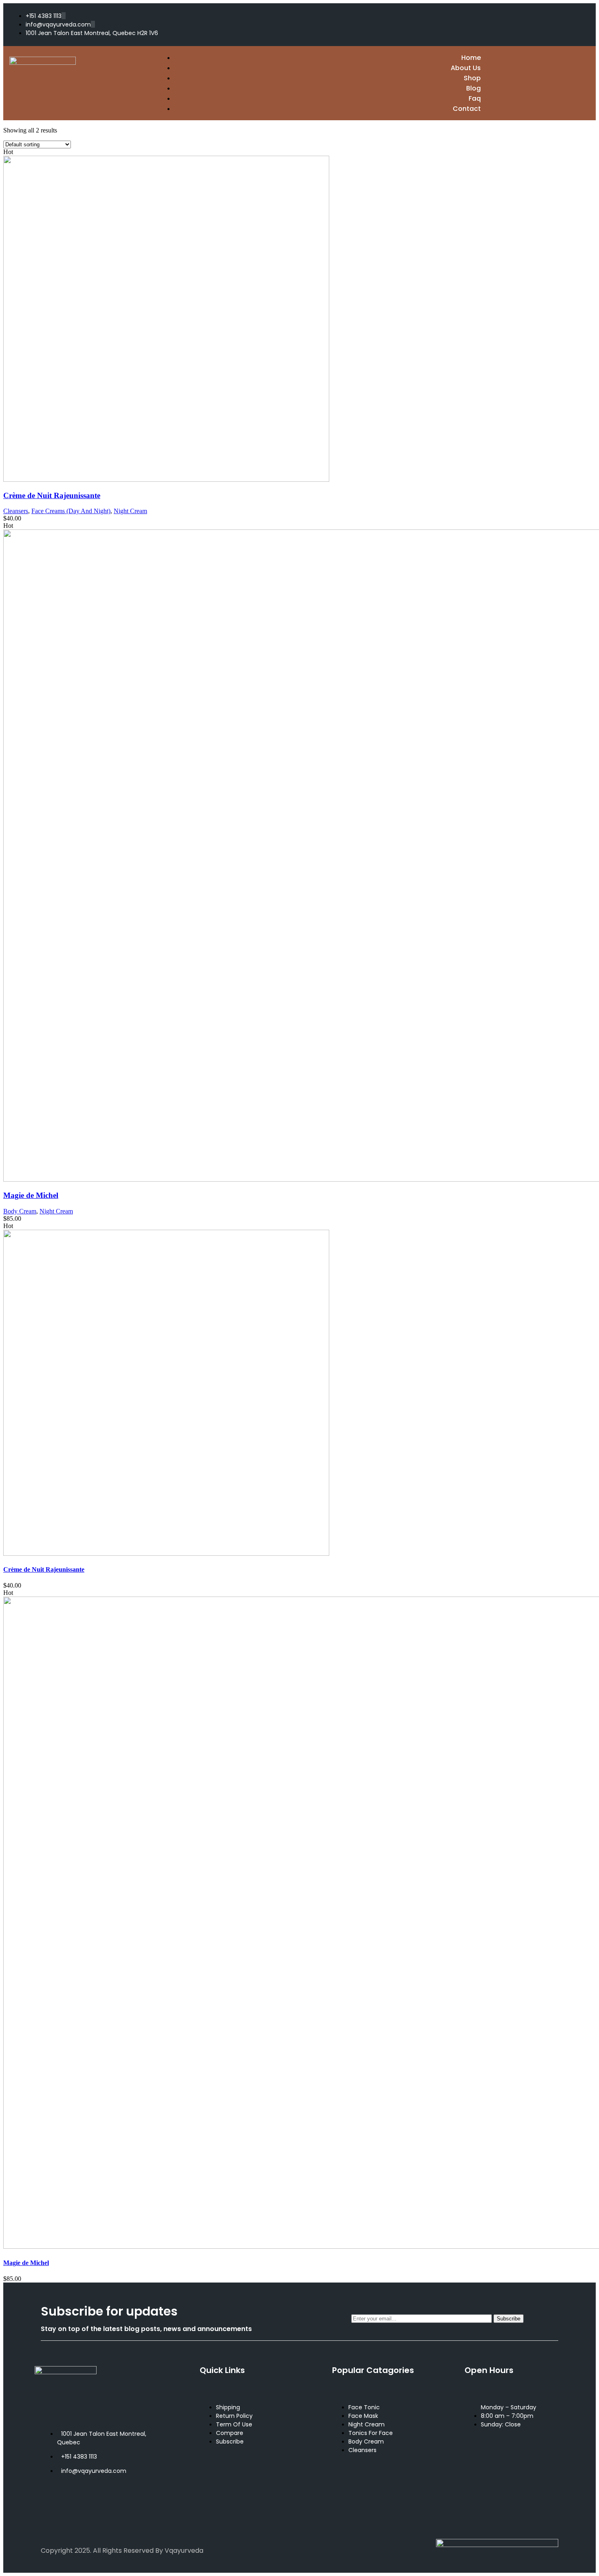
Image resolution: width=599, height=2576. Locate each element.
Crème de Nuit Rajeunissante (52, 495)
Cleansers (16, 511)
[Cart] (584, 83)
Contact (467, 109)
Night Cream (130, 511)
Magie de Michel (31, 1195)
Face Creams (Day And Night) (71, 511)
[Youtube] (135, 2506)
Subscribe (509, 2319)
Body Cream (20, 1211)
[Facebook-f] (496, 24)
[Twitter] (524, 24)
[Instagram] (552, 24)
